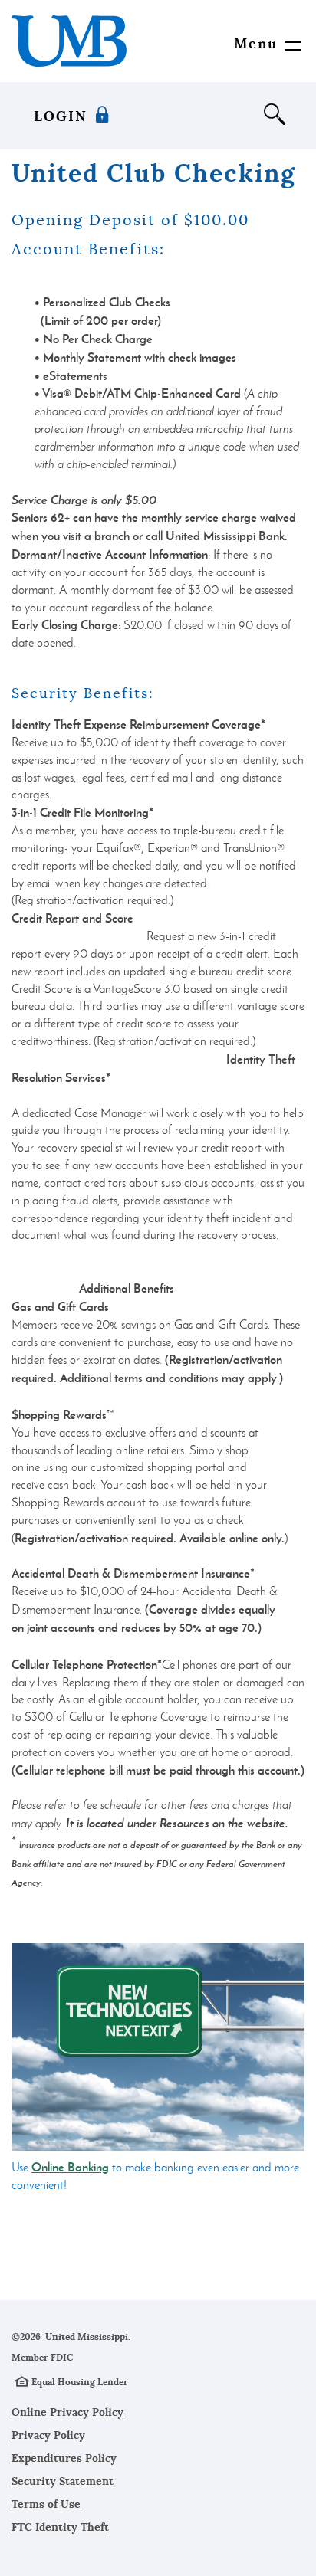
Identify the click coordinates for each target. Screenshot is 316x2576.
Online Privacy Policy (67, 2412)
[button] (260, 44)
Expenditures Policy (64, 2458)
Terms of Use (46, 2504)
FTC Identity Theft (60, 2527)
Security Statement (63, 2481)
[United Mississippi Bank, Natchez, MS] (69, 41)
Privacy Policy (48, 2435)
